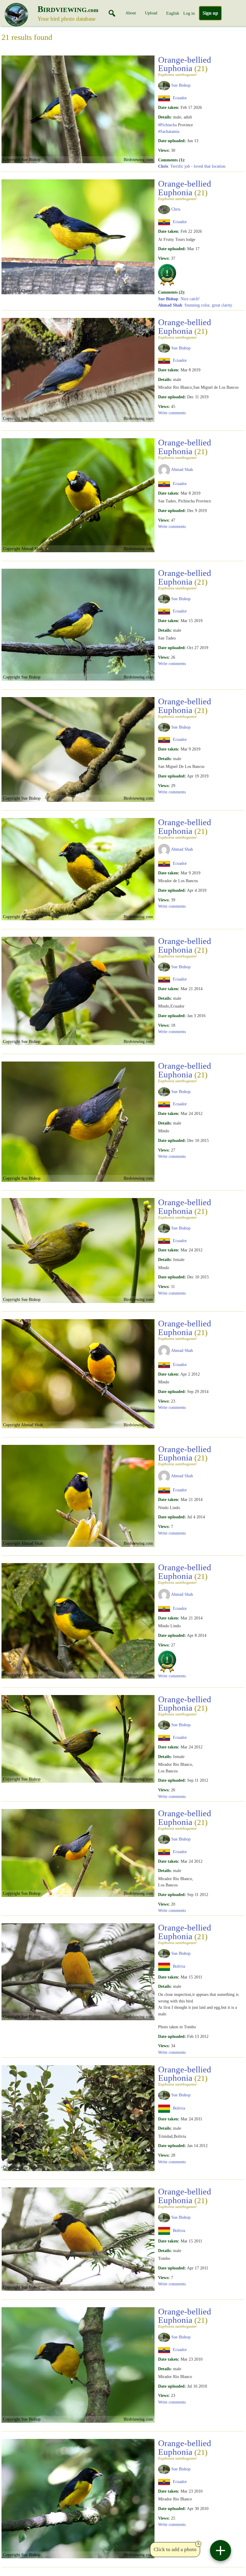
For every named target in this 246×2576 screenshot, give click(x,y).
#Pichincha (167, 125)
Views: (164, 150)
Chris (176, 209)
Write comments (172, 413)
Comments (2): (172, 292)
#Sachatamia (169, 131)
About (131, 13)
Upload (151, 13)
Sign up (210, 13)
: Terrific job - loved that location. (192, 166)
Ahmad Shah (182, 469)
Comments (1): (172, 160)
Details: (165, 117)
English (173, 13)
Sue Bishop (181, 85)
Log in (189, 13)
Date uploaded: (172, 141)
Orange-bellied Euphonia (185, 66)
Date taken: (169, 107)
